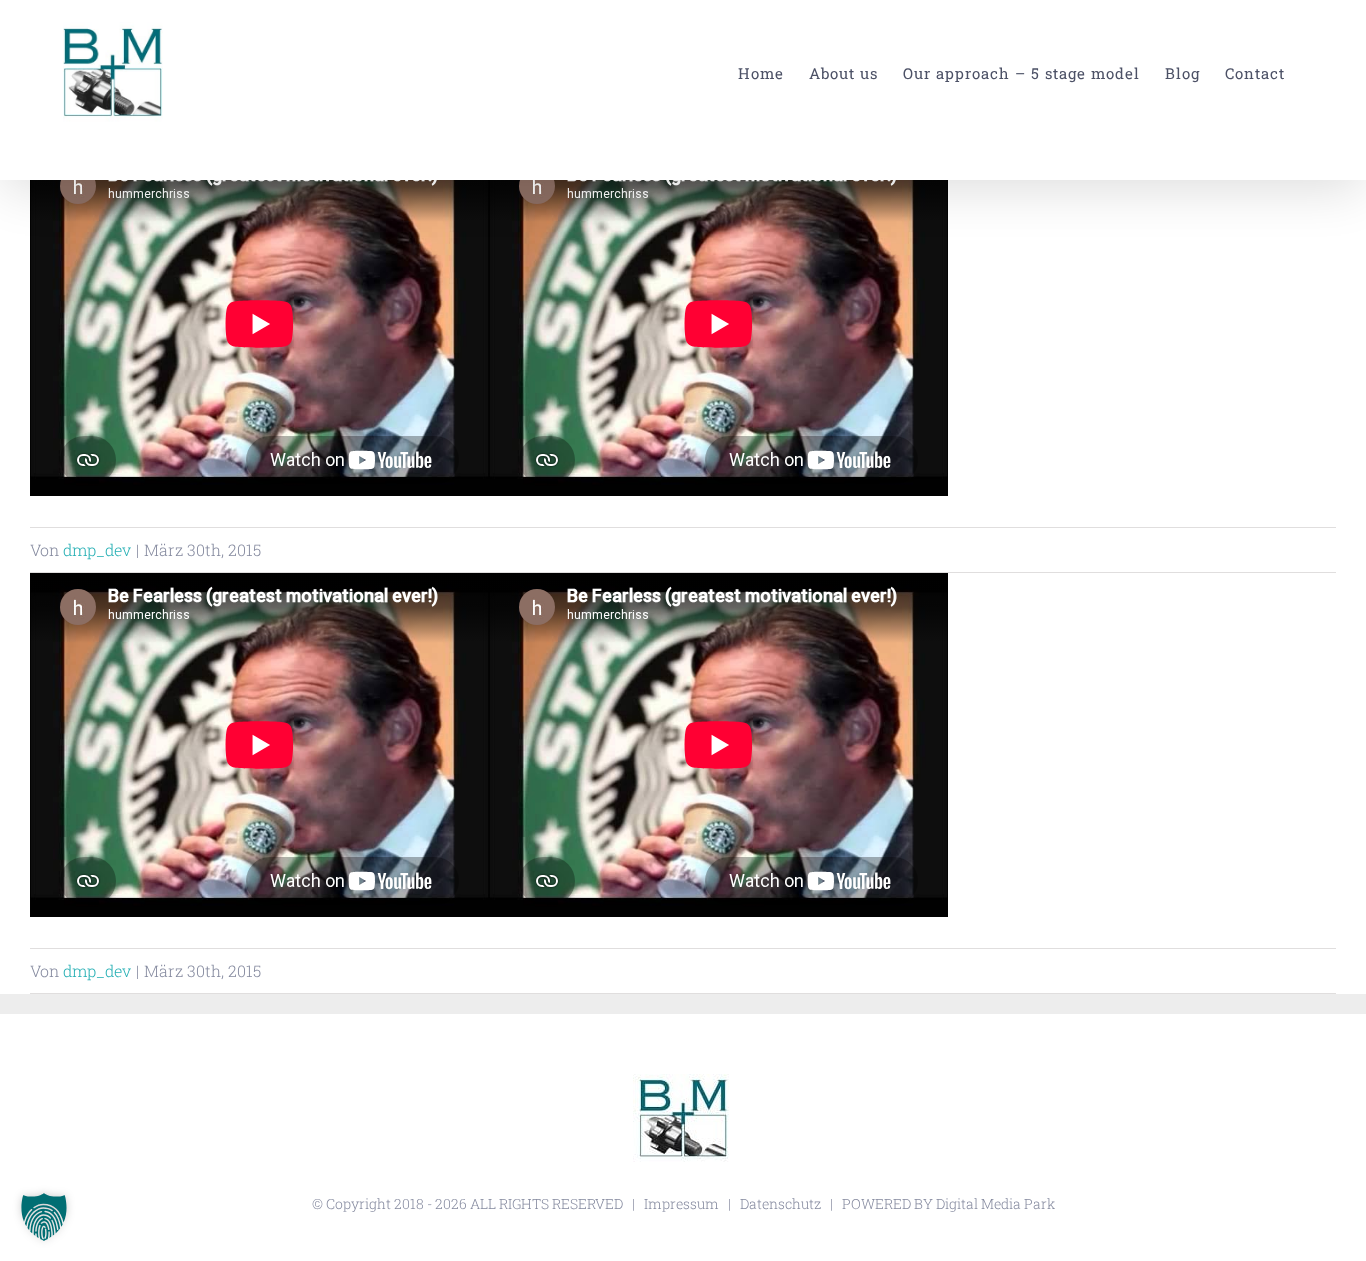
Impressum (681, 1203)
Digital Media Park (995, 1203)
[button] (44, 1217)
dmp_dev (97, 549)
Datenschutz (780, 1203)
